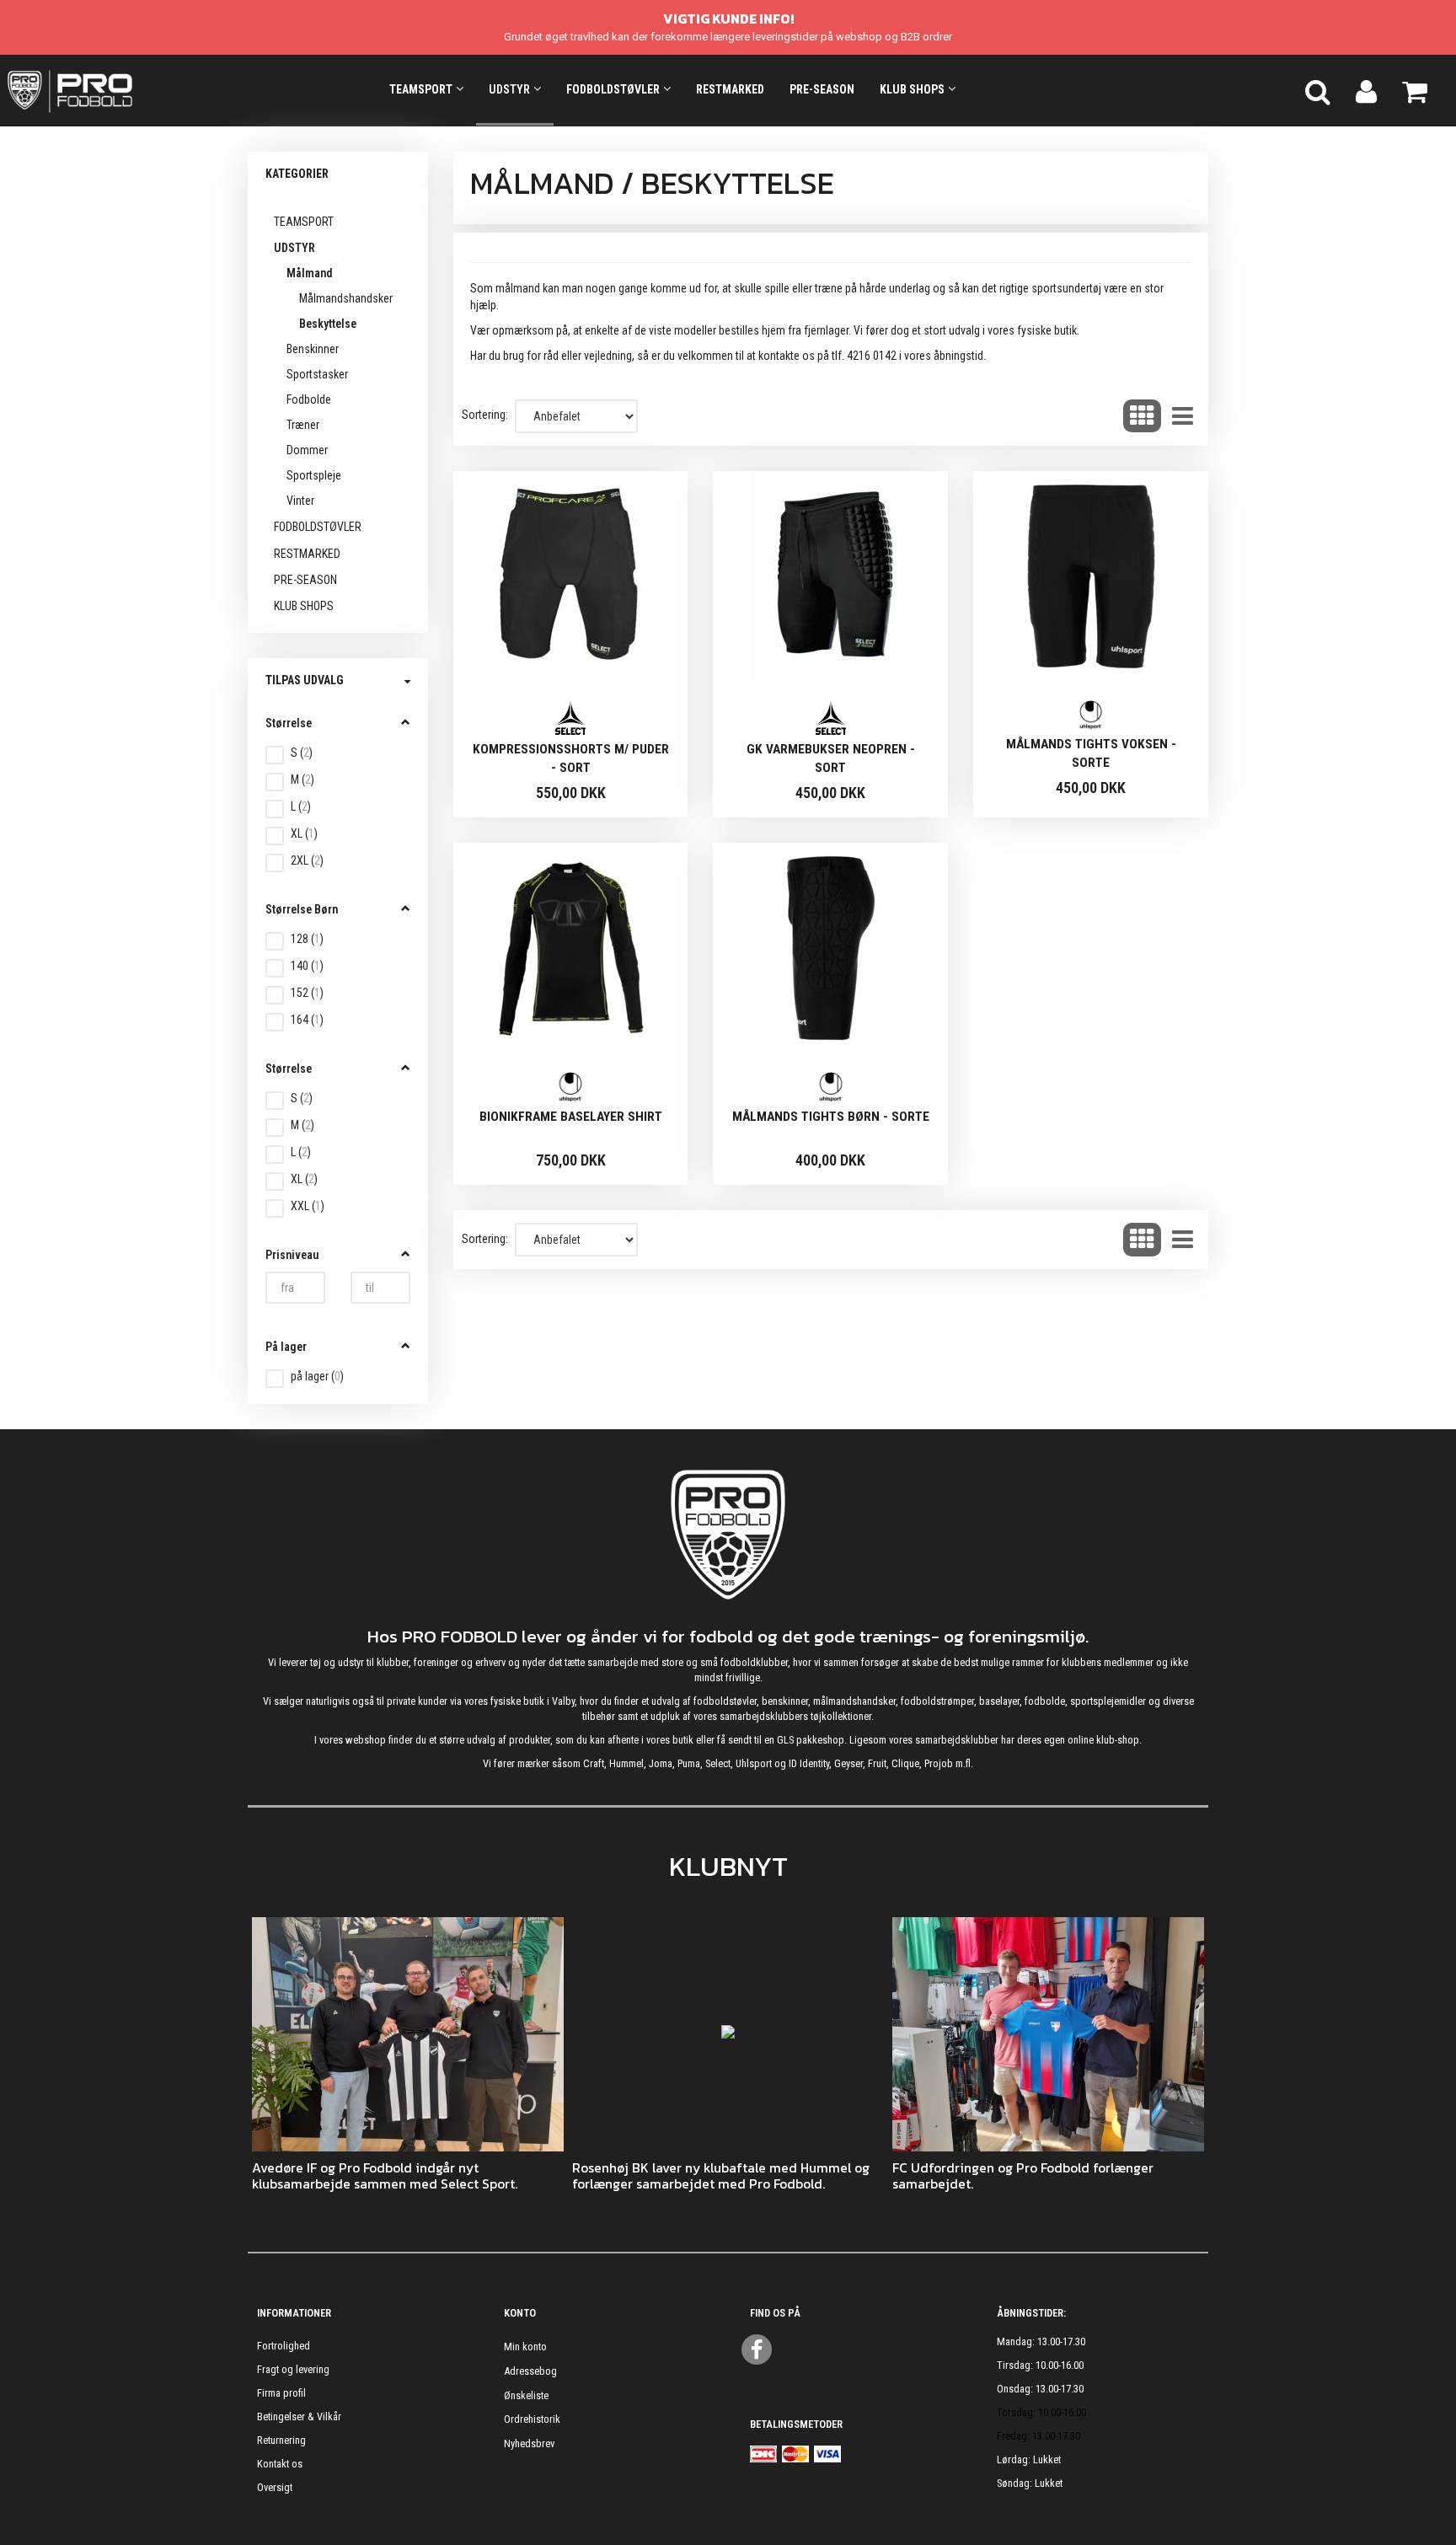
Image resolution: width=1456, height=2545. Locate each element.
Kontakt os (280, 2464)
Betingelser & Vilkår (299, 2416)
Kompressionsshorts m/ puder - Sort (571, 758)
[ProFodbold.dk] (146, 90)
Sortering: (485, 415)
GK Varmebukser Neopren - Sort (831, 758)
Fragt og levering (293, 2369)
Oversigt (275, 2487)
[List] (1183, 416)
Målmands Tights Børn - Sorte (831, 1117)
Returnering (281, 2440)
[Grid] (1142, 416)
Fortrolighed (284, 2346)
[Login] (1366, 90)
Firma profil (281, 2393)
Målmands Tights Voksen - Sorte (1091, 753)
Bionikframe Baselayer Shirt (571, 1117)
